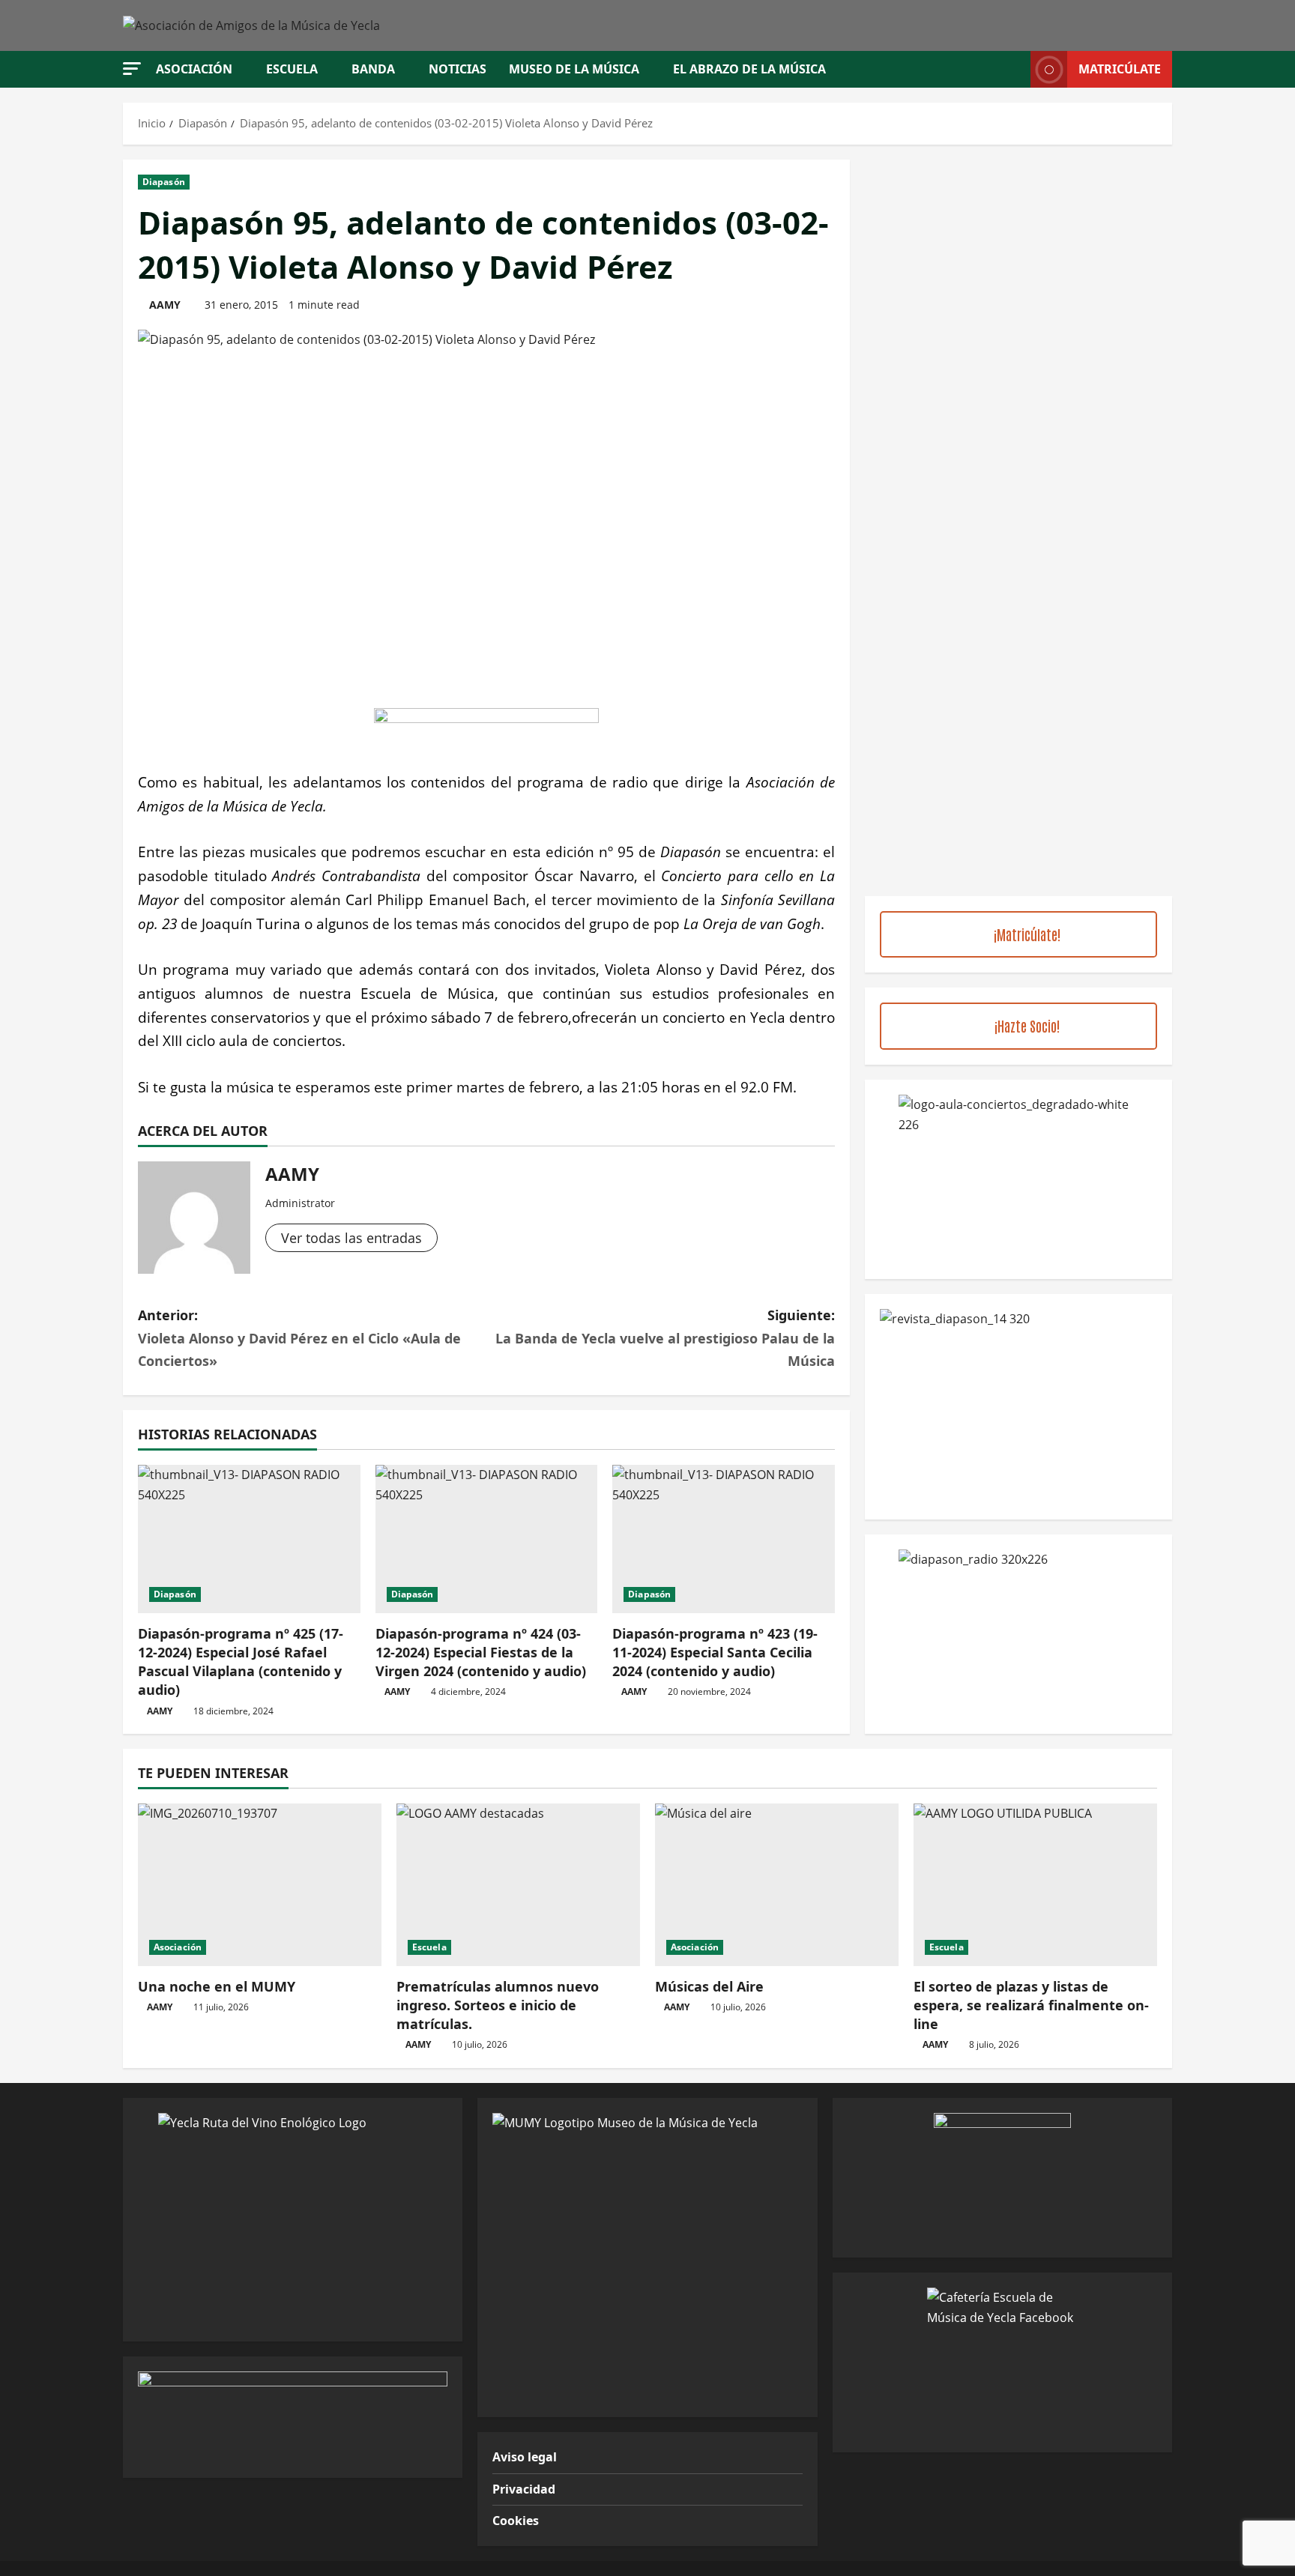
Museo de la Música (574, 69)
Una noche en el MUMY (217, 1986)
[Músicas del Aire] (777, 1885)
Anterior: (299, 1338)
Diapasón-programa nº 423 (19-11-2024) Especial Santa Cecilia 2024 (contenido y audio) (715, 1652)
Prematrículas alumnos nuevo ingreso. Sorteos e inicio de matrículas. (498, 2005)
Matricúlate (1120, 69)
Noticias (458, 69)
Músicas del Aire (709, 1986)
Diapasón (164, 182)
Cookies (516, 2521)
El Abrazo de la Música (749, 69)
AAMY (165, 305)
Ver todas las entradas (351, 1238)
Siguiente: (665, 1338)
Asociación (194, 69)
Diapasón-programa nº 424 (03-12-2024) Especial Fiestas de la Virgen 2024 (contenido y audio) (481, 1652)
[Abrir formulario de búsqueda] (1015, 69)
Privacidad (524, 2489)
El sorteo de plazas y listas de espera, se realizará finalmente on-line (1031, 2005)
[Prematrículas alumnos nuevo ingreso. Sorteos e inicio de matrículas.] (518, 1885)
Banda (373, 69)
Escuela (292, 69)
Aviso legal (525, 2457)
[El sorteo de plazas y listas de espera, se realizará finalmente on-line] (1035, 1885)
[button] (132, 69)
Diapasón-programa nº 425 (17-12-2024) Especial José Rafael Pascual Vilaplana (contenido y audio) (241, 1662)
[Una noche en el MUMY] (260, 1885)
